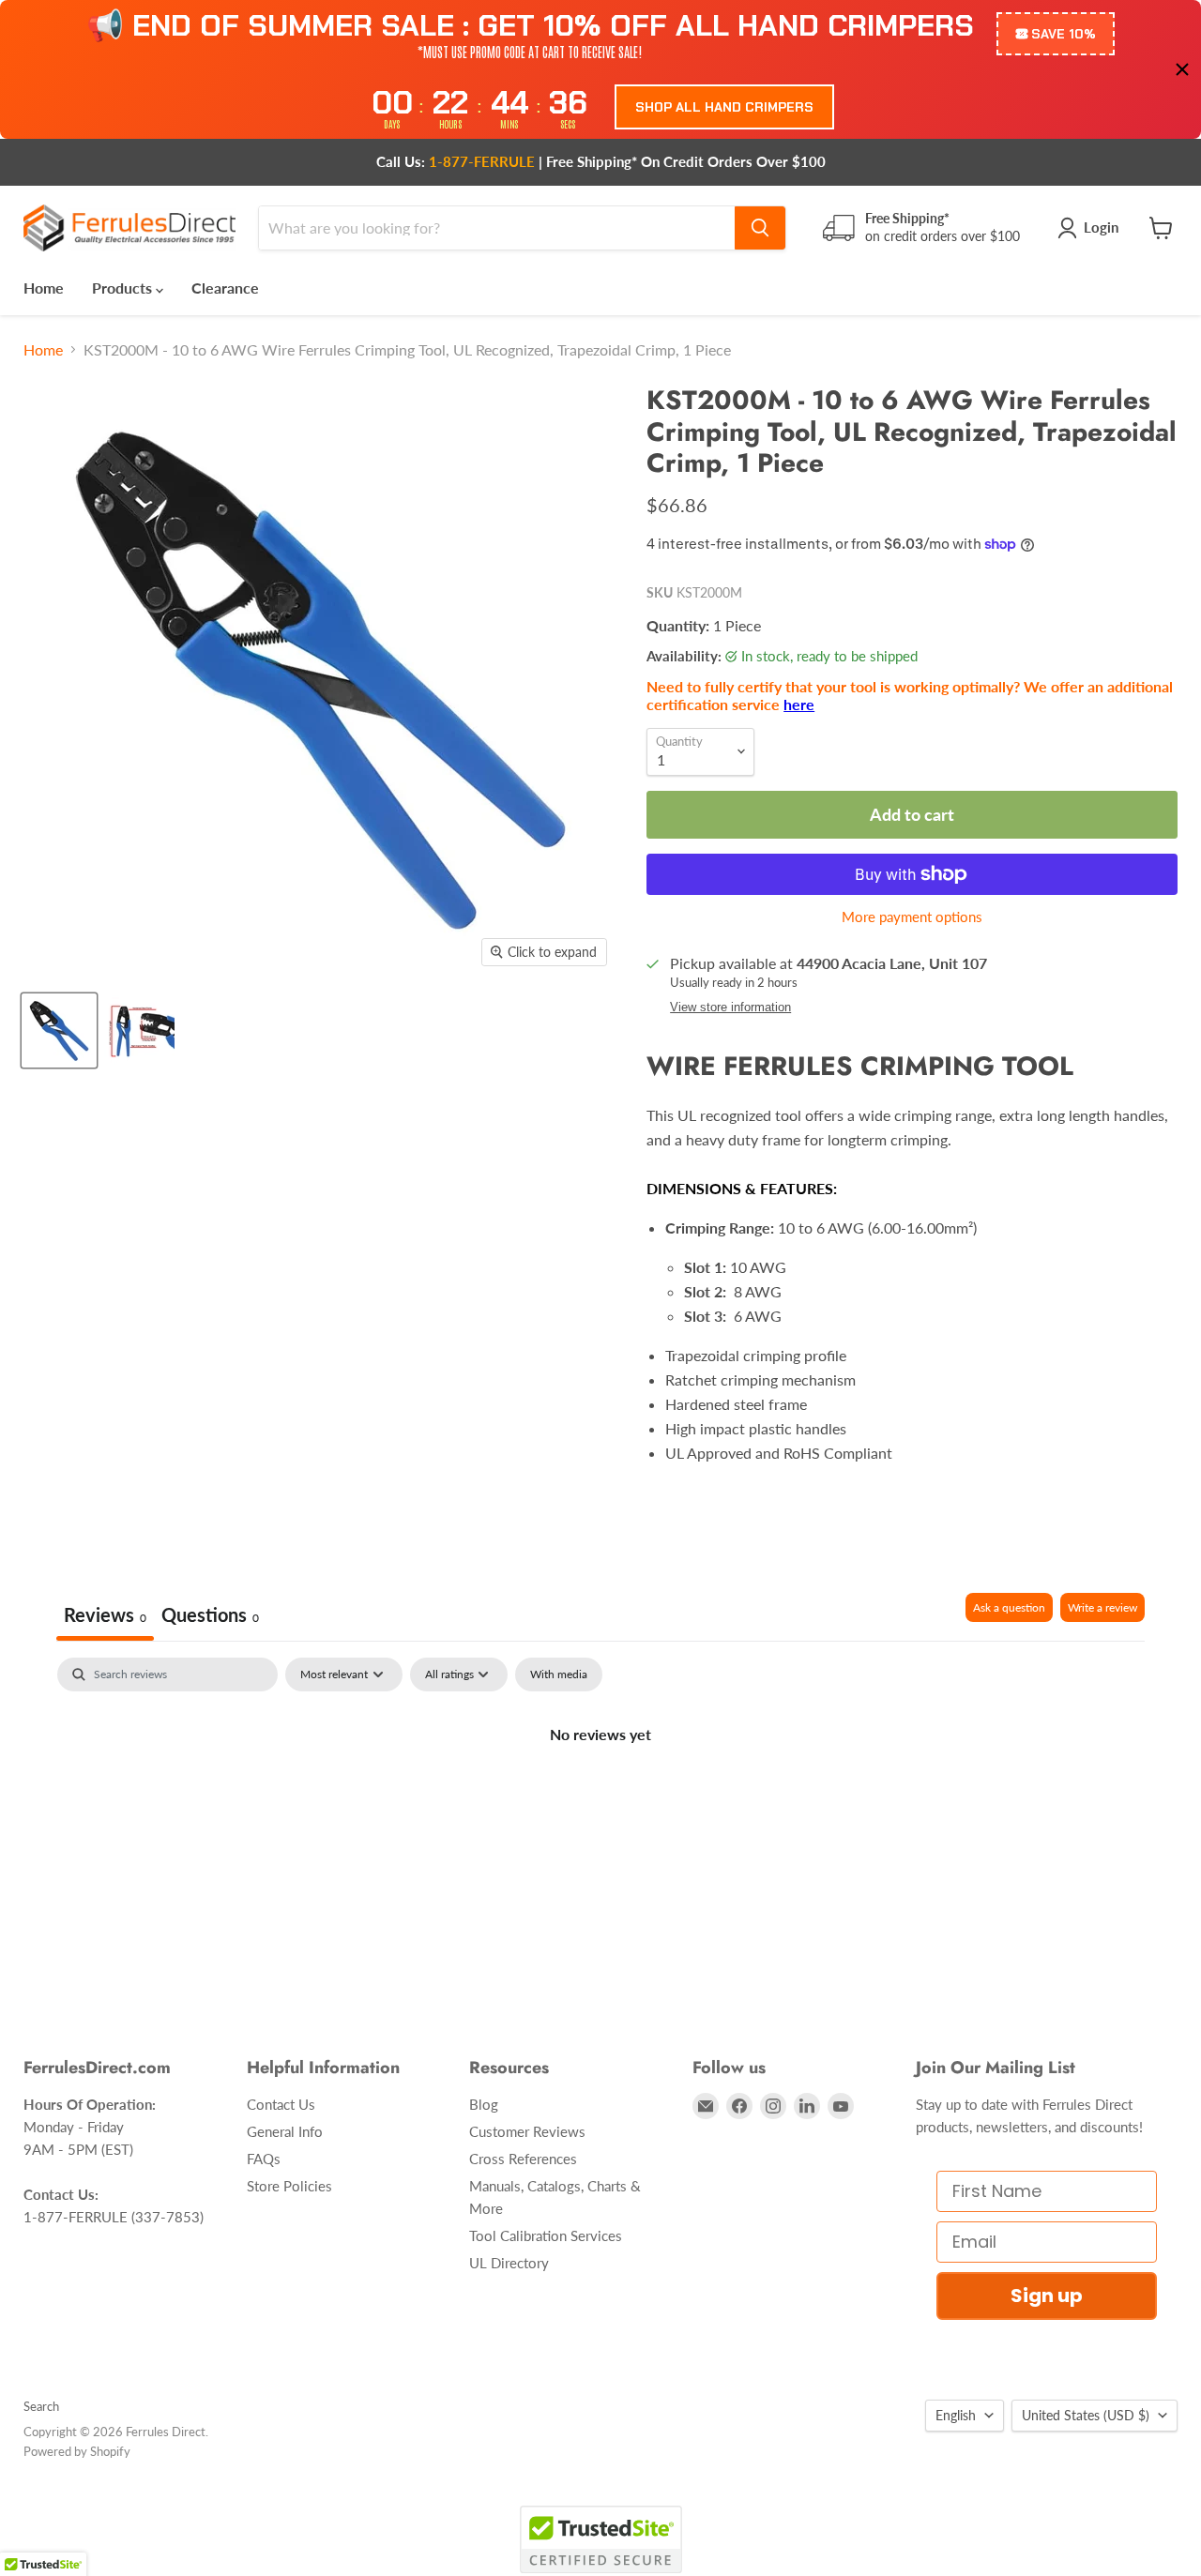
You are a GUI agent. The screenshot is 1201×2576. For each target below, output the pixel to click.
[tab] (210, 1617)
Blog (484, 2104)
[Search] (760, 228)
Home (44, 288)
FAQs (264, 2159)
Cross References (523, 2159)
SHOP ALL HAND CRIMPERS (724, 107)
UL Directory (509, 2263)
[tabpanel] (600, 1797)
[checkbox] (559, 1674)
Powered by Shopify (77, 2451)
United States (1086, 2415)
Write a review (1102, 1607)
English (956, 2415)
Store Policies (289, 2186)
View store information (730, 1008)
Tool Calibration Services (546, 2235)
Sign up (1047, 2296)
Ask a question (1009, 1607)
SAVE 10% (1064, 34)
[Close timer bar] (1182, 69)
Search (41, 2406)
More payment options (912, 917)
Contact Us (281, 2104)
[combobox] (497, 228)
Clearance (225, 288)
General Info (285, 2131)
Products (124, 288)
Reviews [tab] (105, 1614)
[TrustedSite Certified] (601, 2539)
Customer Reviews (527, 2131)
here (799, 704)
